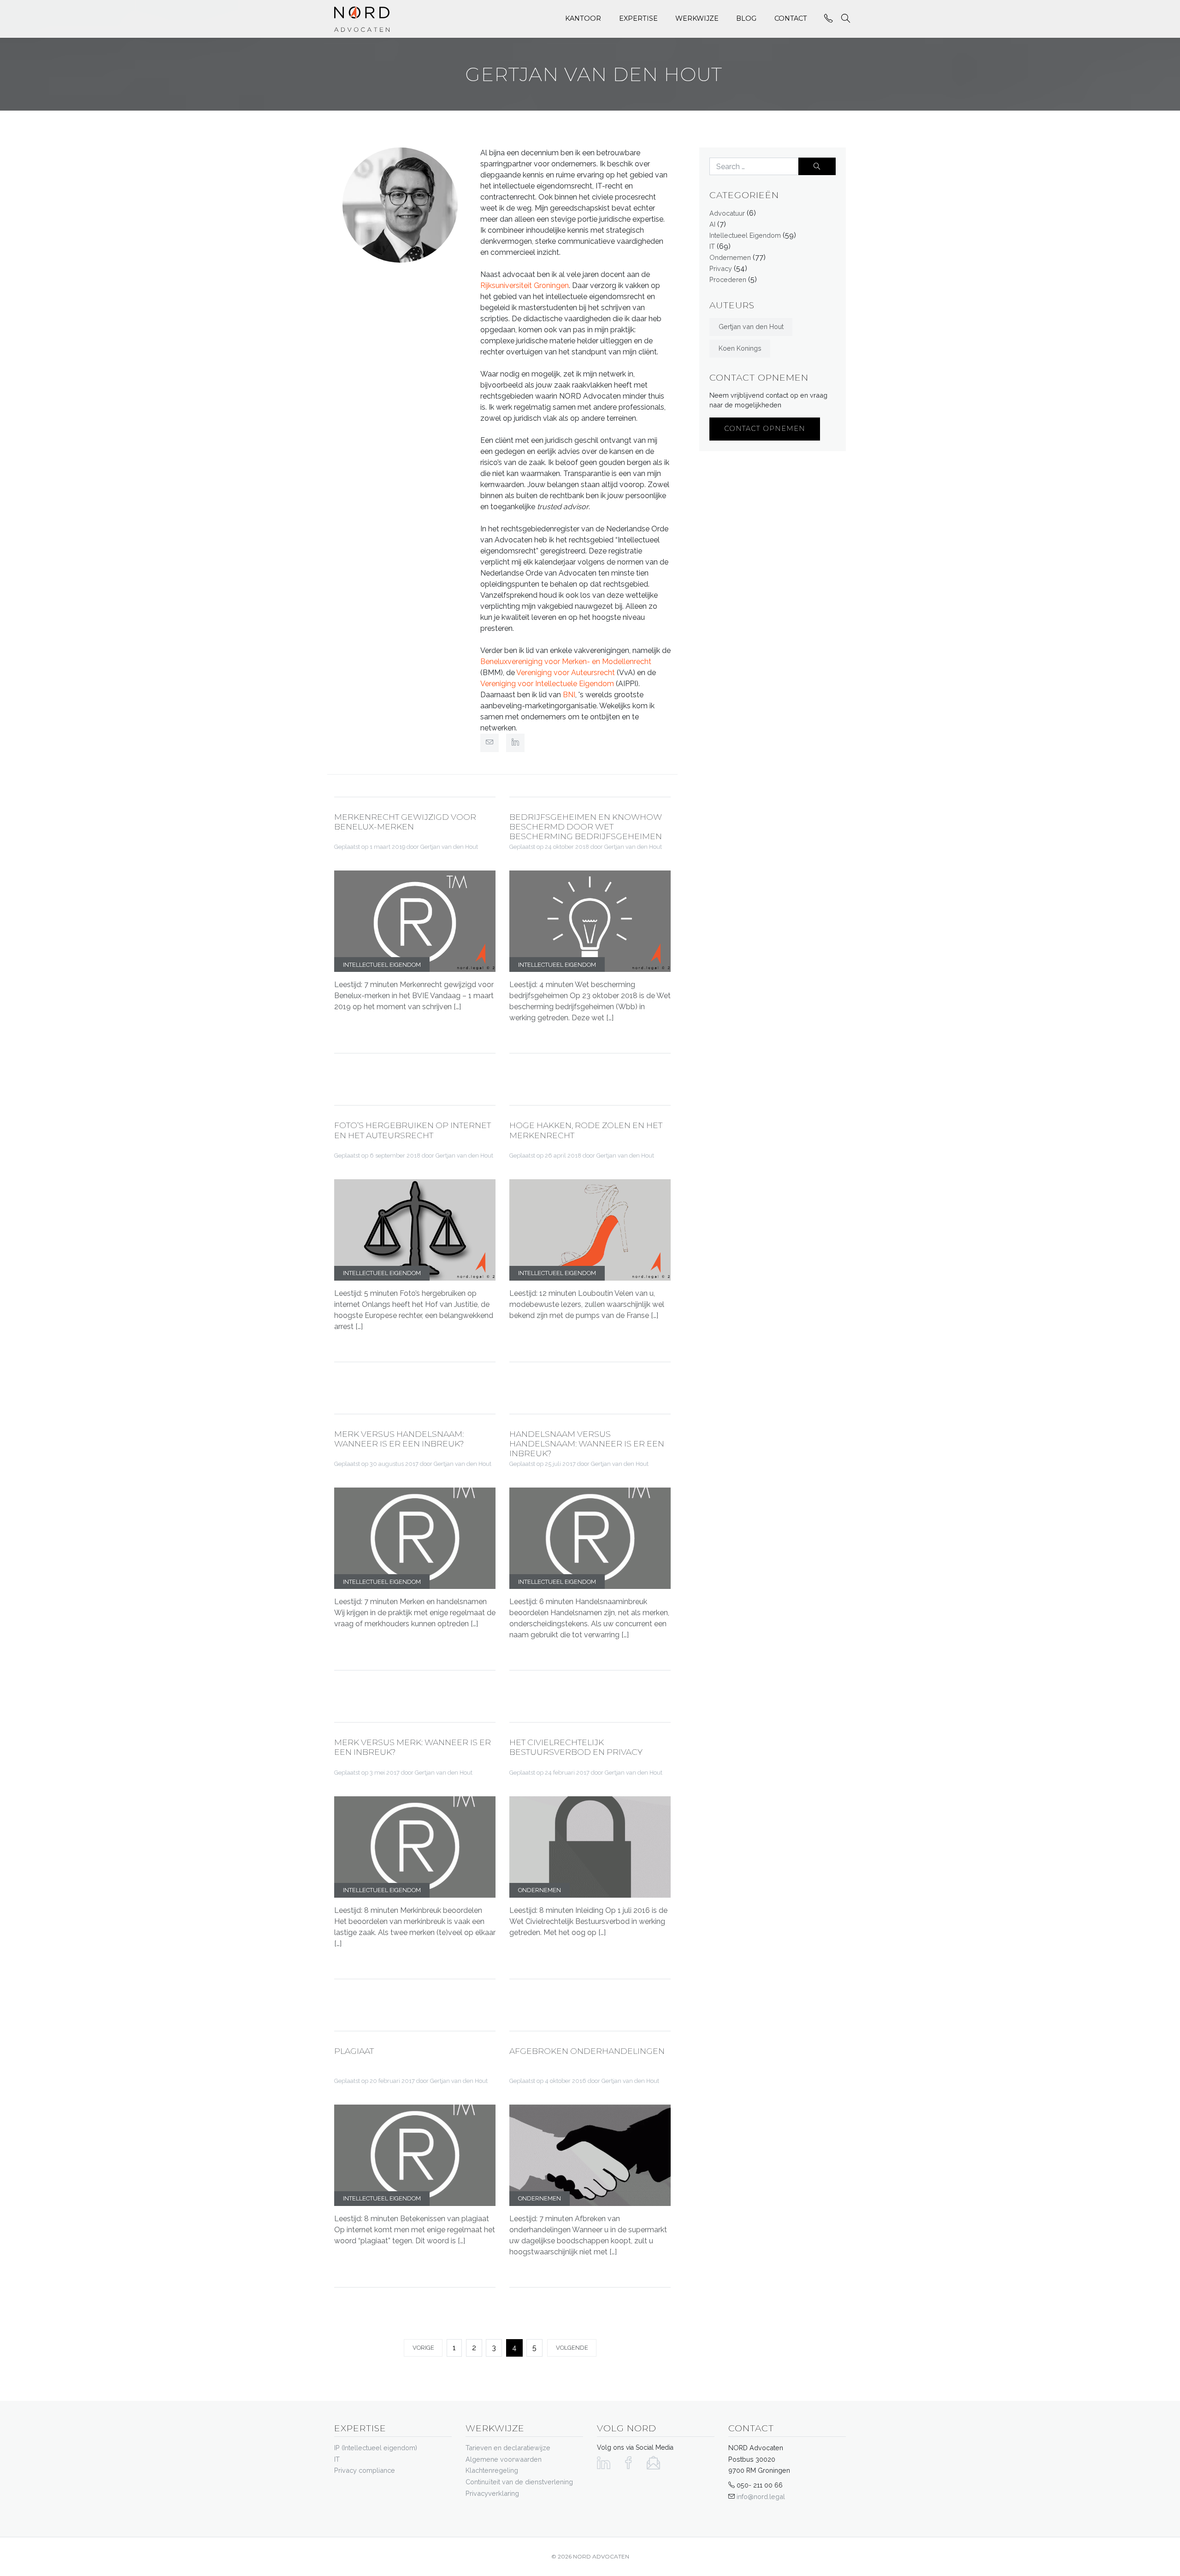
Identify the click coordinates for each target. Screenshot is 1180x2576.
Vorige (423, 2348)
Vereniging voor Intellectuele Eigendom (547, 684)
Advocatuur (727, 213)
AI (712, 224)
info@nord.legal (761, 2497)
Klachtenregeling (492, 2470)
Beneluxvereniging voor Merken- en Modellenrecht (566, 662)
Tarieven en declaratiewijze (508, 2448)
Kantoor (583, 18)
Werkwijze (697, 18)
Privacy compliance (365, 2470)
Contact (791, 18)
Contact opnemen (765, 429)
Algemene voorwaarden (504, 2459)
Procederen (728, 279)
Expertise (638, 18)
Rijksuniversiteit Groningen (525, 285)
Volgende (572, 2348)
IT (712, 246)
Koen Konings (740, 348)
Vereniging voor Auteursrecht (566, 673)
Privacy (721, 268)
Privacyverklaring (492, 2493)
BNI (569, 695)
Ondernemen (730, 257)
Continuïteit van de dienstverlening (519, 2482)
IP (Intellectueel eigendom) (376, 2448)
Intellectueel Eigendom (745, 235)
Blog (746, 18)
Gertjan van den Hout (751, 326)
